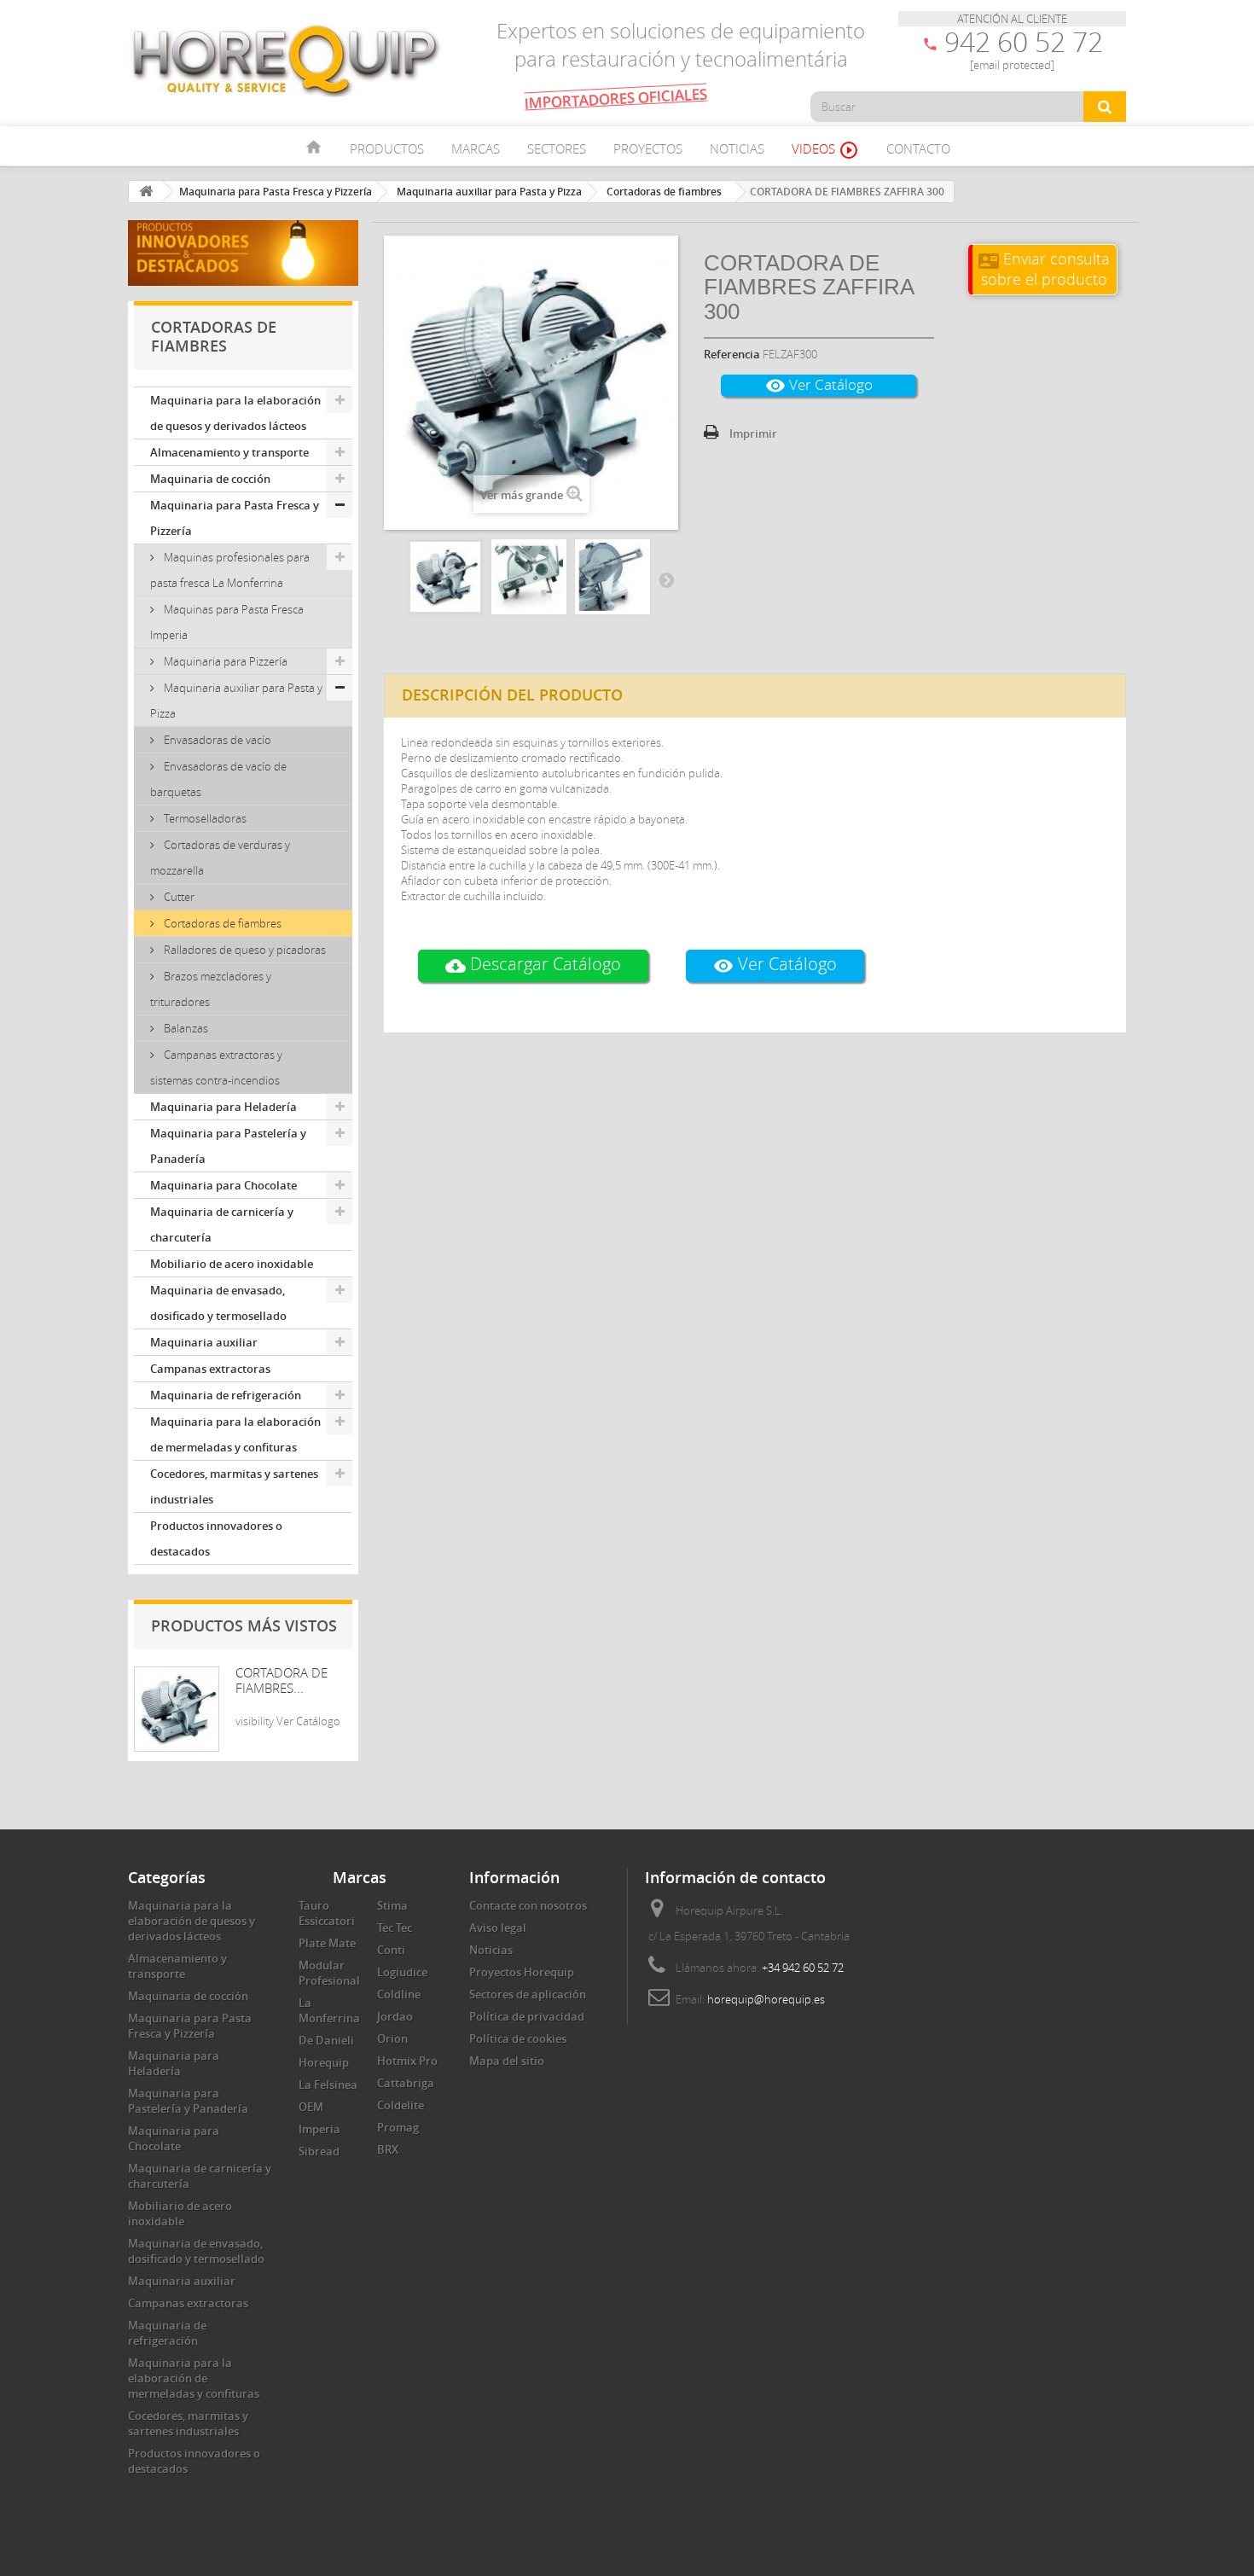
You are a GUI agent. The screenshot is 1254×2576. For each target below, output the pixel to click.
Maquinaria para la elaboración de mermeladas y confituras (235, 1434)
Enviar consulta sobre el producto (1044, 268)
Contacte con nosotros (528, 1905)
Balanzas (185, 1028)
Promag (398, 2127)
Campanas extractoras (210, 1369)
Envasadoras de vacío (216, 740)
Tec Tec (395, 1928)
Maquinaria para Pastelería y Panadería (228, 1146)
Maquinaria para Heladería (224, 1107)
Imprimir (753, 433)
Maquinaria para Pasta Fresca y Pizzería (235, 518)
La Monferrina (329, 2010)
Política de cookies (518, 2038)
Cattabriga (406, 2083)
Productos (387, 148)
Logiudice (402, 1972)
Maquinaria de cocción (210, 479)
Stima (392, 1905)
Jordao (395, 2016)
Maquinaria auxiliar (204, 1342)
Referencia (732, 354)
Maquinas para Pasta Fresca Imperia (227, 622)
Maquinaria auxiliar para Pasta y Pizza (236, 701)
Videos (825, 150)
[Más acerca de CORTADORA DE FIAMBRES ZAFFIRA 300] (177, 1709)
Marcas (476, 148)
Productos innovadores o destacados (216, 1538)
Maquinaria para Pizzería (224, 661)
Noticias (737, 148)
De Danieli (326, 2040)
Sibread (319, 2151)
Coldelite (401, 2105)
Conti (391, 1950)
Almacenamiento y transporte (229, 452)
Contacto (918, 148)
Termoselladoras (204, 818)
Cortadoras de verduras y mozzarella (220, 858)
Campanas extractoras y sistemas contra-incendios (216, 1067)
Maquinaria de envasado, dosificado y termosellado (218, 1303)
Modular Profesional (329, 1973)
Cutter (178, 897)
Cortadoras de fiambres (221, 923)
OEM (311, 2107)
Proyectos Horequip (522, 1972)
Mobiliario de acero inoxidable (232, 1264)
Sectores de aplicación (528, 1994)
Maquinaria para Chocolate (224, 1185)
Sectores (557, 148)
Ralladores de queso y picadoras (244, 950)
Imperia (319, 2129)
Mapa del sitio (507, 2061)
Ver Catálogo (819, 385)
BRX (388, 2149)
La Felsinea (328, 2085)
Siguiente (666, 579)
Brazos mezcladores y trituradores (211, 989)
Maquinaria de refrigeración (226, 1395)
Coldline (399, 1994)
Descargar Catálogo (533, 965)
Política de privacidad (527, 2016)
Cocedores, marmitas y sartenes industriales (234, 1486)
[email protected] (1012, 65)
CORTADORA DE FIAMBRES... (282, 1680)
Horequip (324, 2062)
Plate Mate (327, 1943)
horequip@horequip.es (766, 1999)
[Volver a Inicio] (146, 192)
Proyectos (648, 148)
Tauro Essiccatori (327, 1913)
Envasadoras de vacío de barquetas (218, 779)
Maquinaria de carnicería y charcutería (222, 1224)
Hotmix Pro (407, 2061)
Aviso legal (498, 1928)
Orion (392, 2038)
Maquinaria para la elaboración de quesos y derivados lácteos (235, 413)
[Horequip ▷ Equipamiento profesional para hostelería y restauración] (286, 60)
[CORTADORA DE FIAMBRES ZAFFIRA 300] (445, 577)
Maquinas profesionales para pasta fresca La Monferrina (230, 570)
